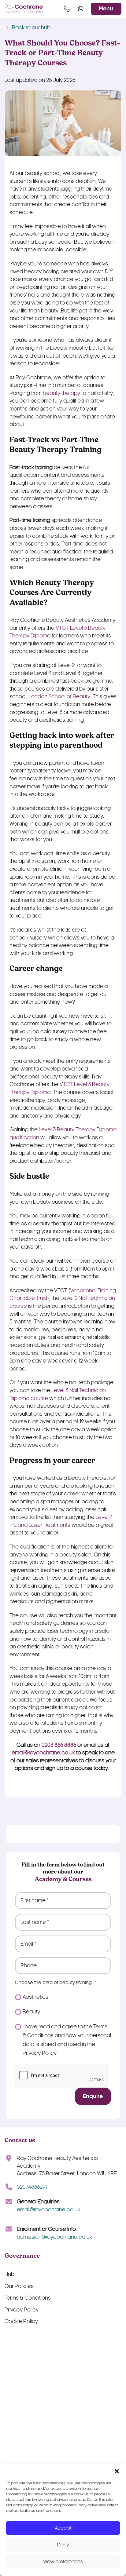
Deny (63, 2545)
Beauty (31, 2012)
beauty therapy (61, 393)
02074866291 (32, 2187)
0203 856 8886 (59, 1745)
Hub (9, 2274)
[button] (117, 2471)
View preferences (63, 2561)
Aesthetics (35, 1997)
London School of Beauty (59, 697)
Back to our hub (31, 28)
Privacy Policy (22, 2310)
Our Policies (19, 2286)
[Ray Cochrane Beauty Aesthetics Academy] (24, 9)
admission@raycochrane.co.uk (54, 2237)
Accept (63, 2528)
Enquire (93, 2096)
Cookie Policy (21, 2321)
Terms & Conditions (28, 2298)
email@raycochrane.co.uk (43, 1753)
